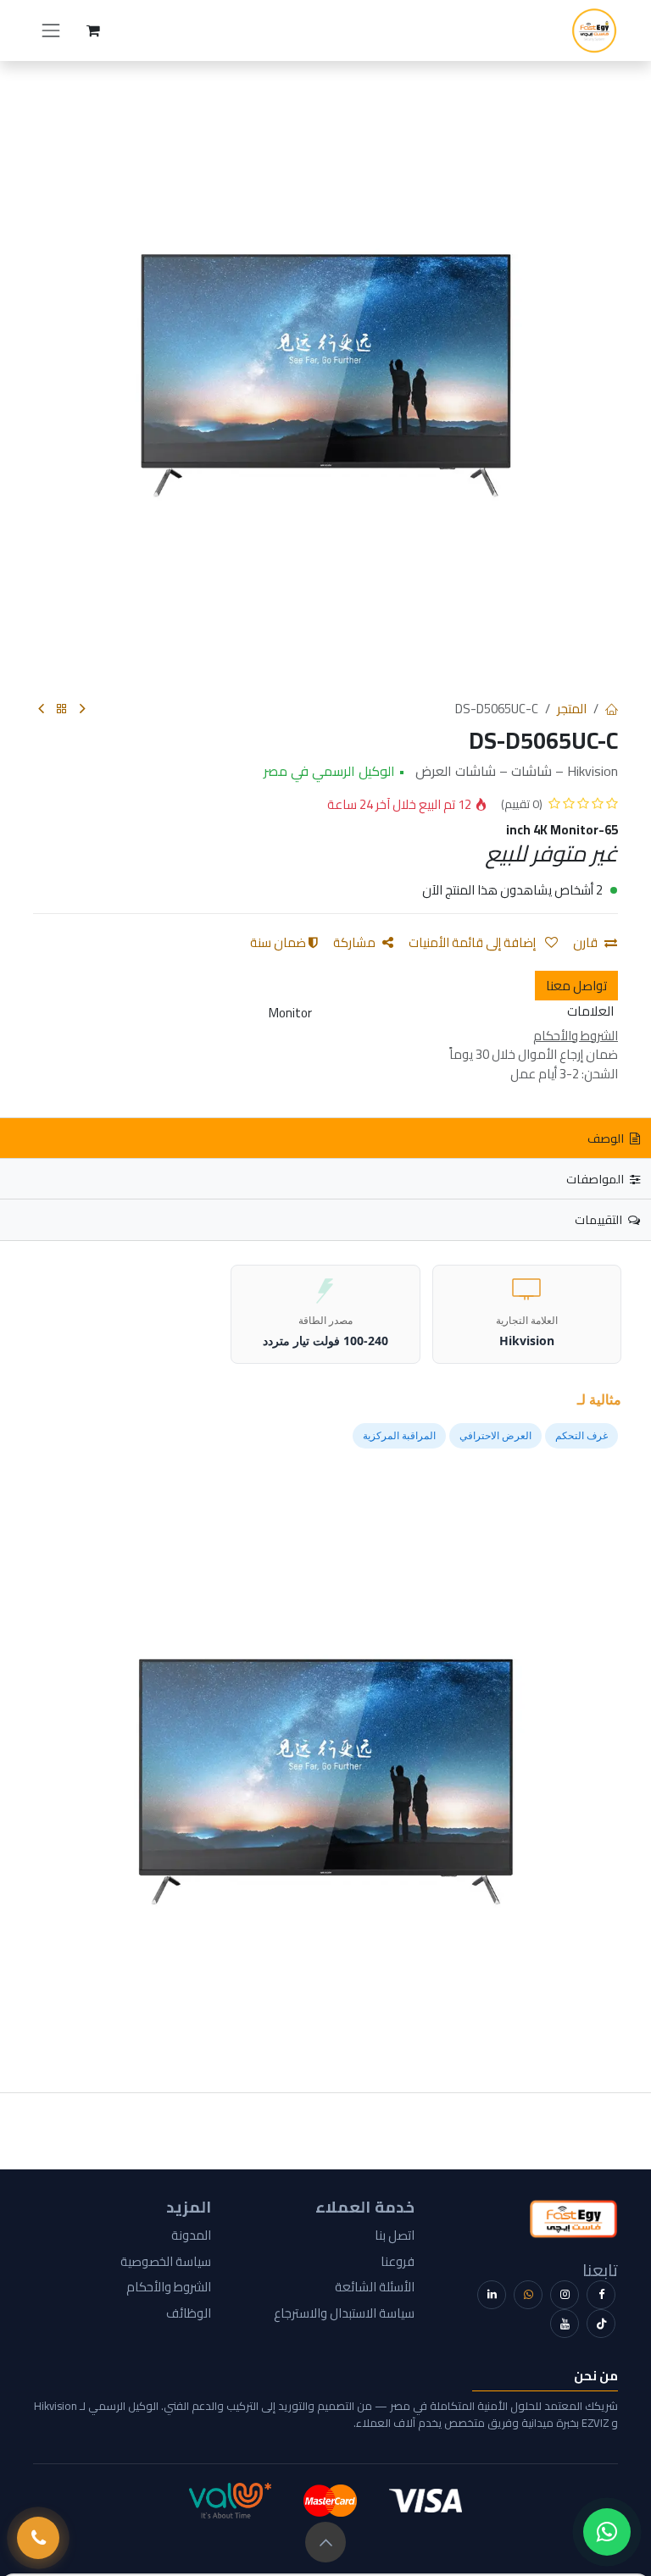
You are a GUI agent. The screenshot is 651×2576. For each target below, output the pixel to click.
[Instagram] (565, 2295)
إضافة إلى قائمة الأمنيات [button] (473, 942)
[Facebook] (601, 2295)
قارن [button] (585, 942)
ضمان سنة (279, 942)
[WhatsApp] (528, 2295)
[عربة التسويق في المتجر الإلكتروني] (93, 30)
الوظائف (189, 2313)
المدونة (191, 2235)
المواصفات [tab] (596, 1179)
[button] (325, 2542)
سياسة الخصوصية (166, 2261)
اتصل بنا (395, 2235)
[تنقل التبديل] (51, 30)
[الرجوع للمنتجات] (62, 709)
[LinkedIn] (492, 2295)
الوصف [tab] (607, 1138)
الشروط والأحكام (169, 2287)
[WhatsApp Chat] (607, 2532)
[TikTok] (601, 2324)
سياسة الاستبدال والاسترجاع (344, 2313)
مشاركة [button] (354, 942)
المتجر (572, 709)
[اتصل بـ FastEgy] (38, 2538)
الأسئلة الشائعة (375, 2287)
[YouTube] (565, 2324)
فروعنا (398, 2261)
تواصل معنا (576, 986)
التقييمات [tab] (600, 1219)
